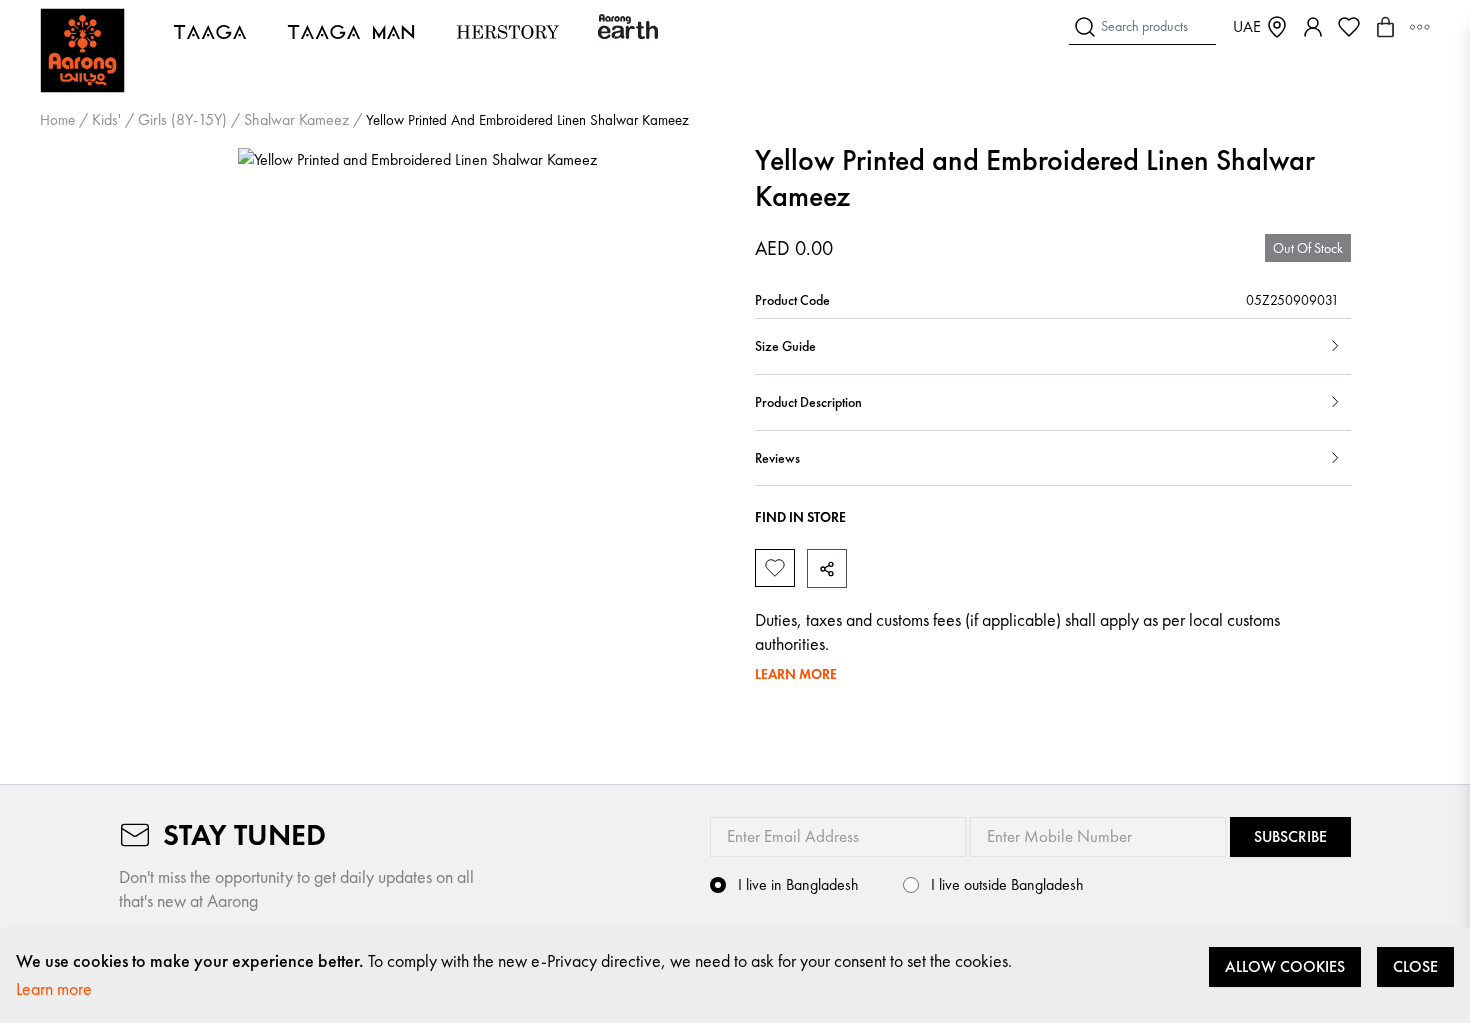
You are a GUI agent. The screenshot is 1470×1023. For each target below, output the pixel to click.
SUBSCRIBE (1290, 836)
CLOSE (1415, 966)
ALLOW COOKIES (1285, 966)
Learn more (54, 988)
